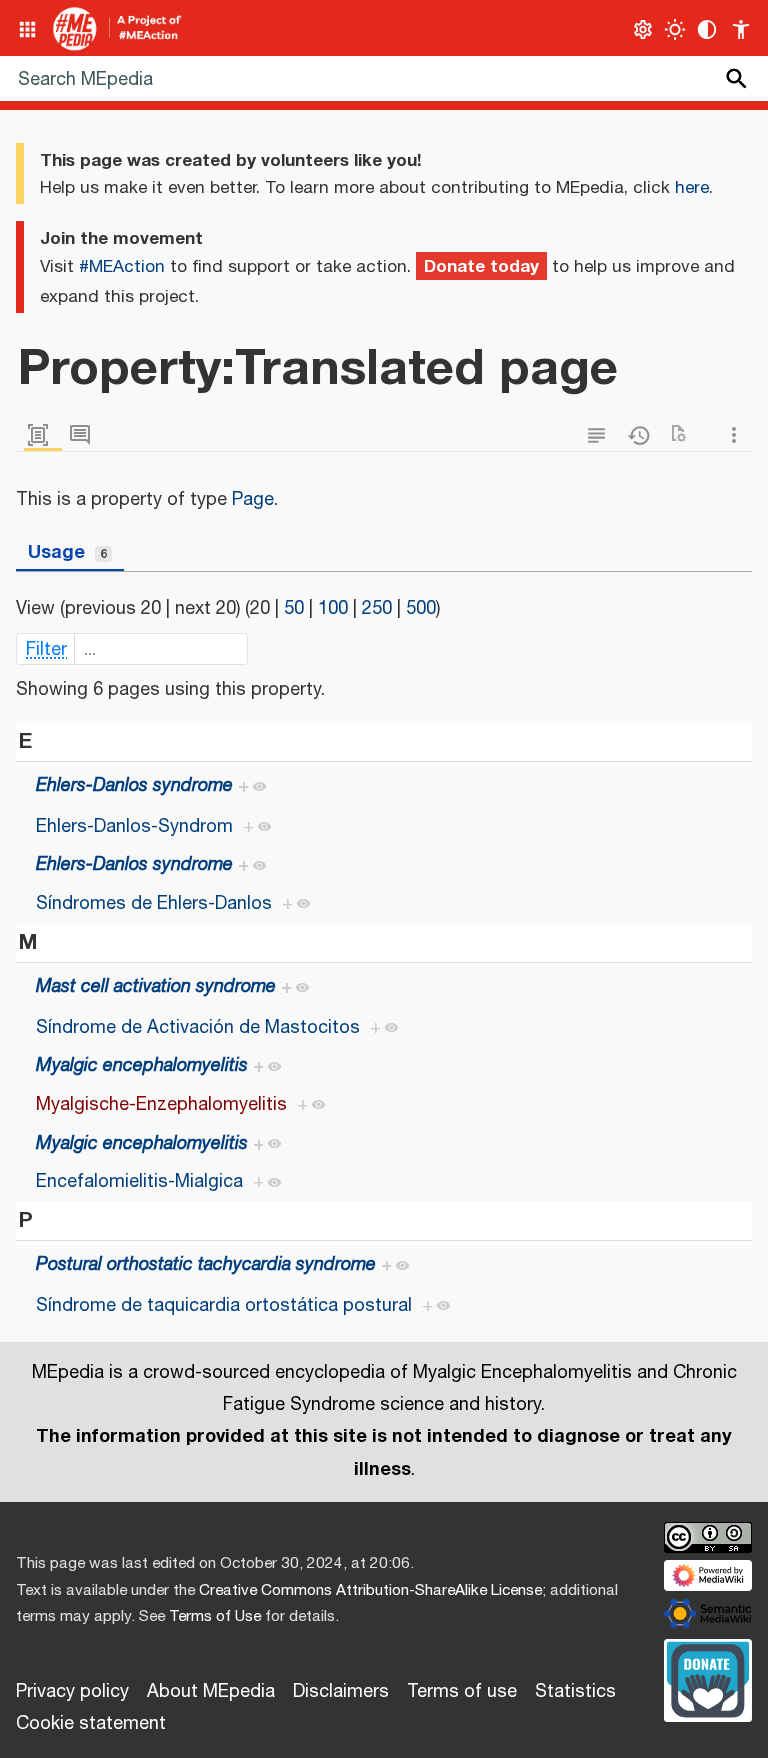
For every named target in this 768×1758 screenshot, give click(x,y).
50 (294, 609)
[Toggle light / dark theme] (675, 29)
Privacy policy (72, 1692)
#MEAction (122, 267)
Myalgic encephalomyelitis (142, 1066)
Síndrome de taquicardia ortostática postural (224, 1306)
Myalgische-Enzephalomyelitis (161, 1105)
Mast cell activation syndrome (156, 987)
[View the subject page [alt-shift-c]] (43, 435)
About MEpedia (211, 1692)
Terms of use (462, 1692)
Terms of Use (215, 1616)
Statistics (575, 1692)
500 (421, 609)
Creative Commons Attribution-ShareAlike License (370, 1590)
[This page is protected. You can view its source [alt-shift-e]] (601, 435)
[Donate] (708, 1677)
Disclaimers (341, 1692)
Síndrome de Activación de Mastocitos (198, 1028)
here (692, 188)
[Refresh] (685, 435)
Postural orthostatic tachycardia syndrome (206, 1265)
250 (377, 609)
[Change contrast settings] (707, 29)
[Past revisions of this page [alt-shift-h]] (643, 435)
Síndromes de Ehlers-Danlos (154, 904)
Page (253, 500)
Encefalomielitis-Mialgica (139, 1182)
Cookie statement (91, 1724)
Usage (67, 552)
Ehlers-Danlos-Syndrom (134, 827)
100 (333, 609)
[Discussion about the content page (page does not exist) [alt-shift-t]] (85, 435)
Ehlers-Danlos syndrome (134, 786)
